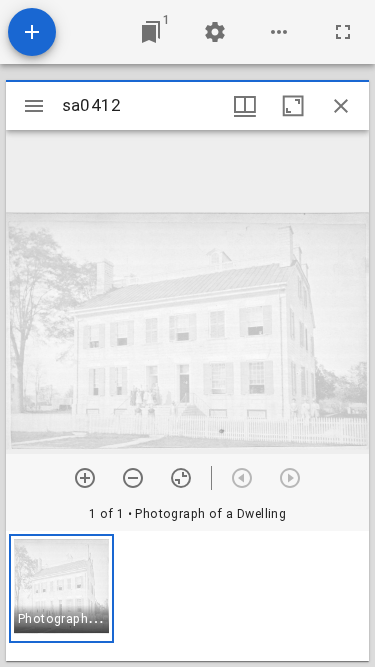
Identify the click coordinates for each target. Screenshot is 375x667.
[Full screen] (343, 32)
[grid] (187, 596)
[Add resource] (32, 32)
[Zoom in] (85, 478)
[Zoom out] (133, 478)
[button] (61, 588)
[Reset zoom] (181, 478)
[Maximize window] (293, 106)
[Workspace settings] (215, 32)
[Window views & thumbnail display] (245, 106)
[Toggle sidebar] (34, 106)
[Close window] (341, 106)
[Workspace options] (279, 32)
